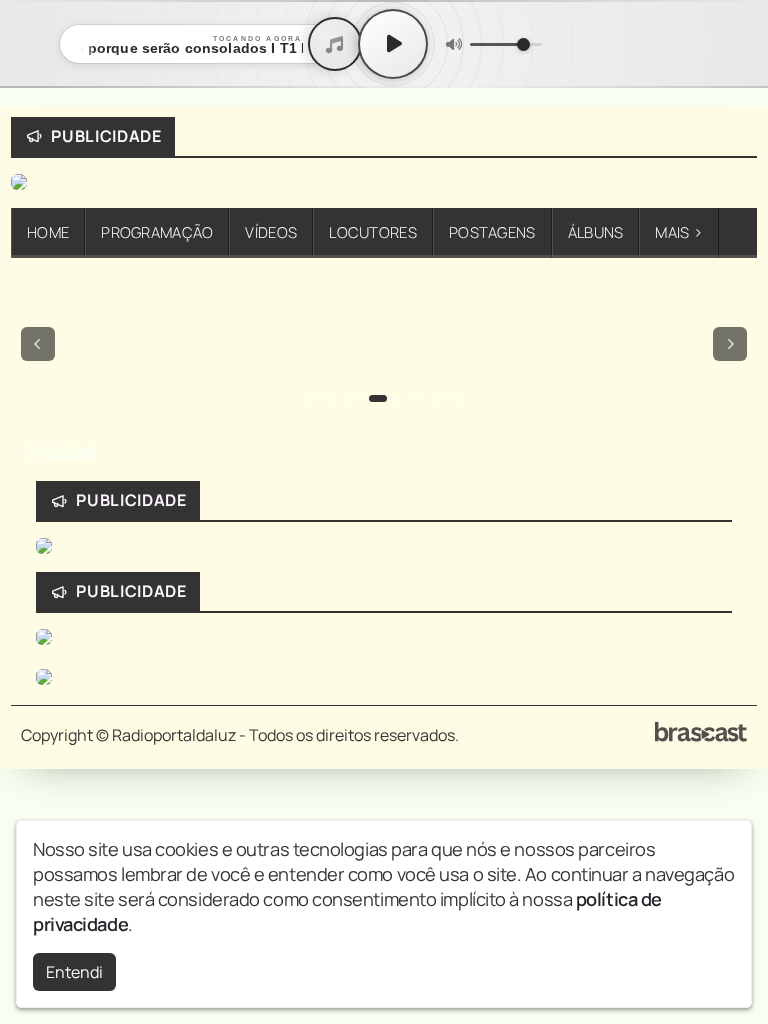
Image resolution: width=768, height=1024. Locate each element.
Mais (679, 232)
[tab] (307, 398)
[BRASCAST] (701, 732)
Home (48, 232)
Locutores (373, 232)
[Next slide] (730, 344)
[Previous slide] (38, 344)
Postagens (492, 232)
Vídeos (271, 232)
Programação (157, 232)
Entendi (74, 972)
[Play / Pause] (393, 44)
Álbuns (596, 232)
